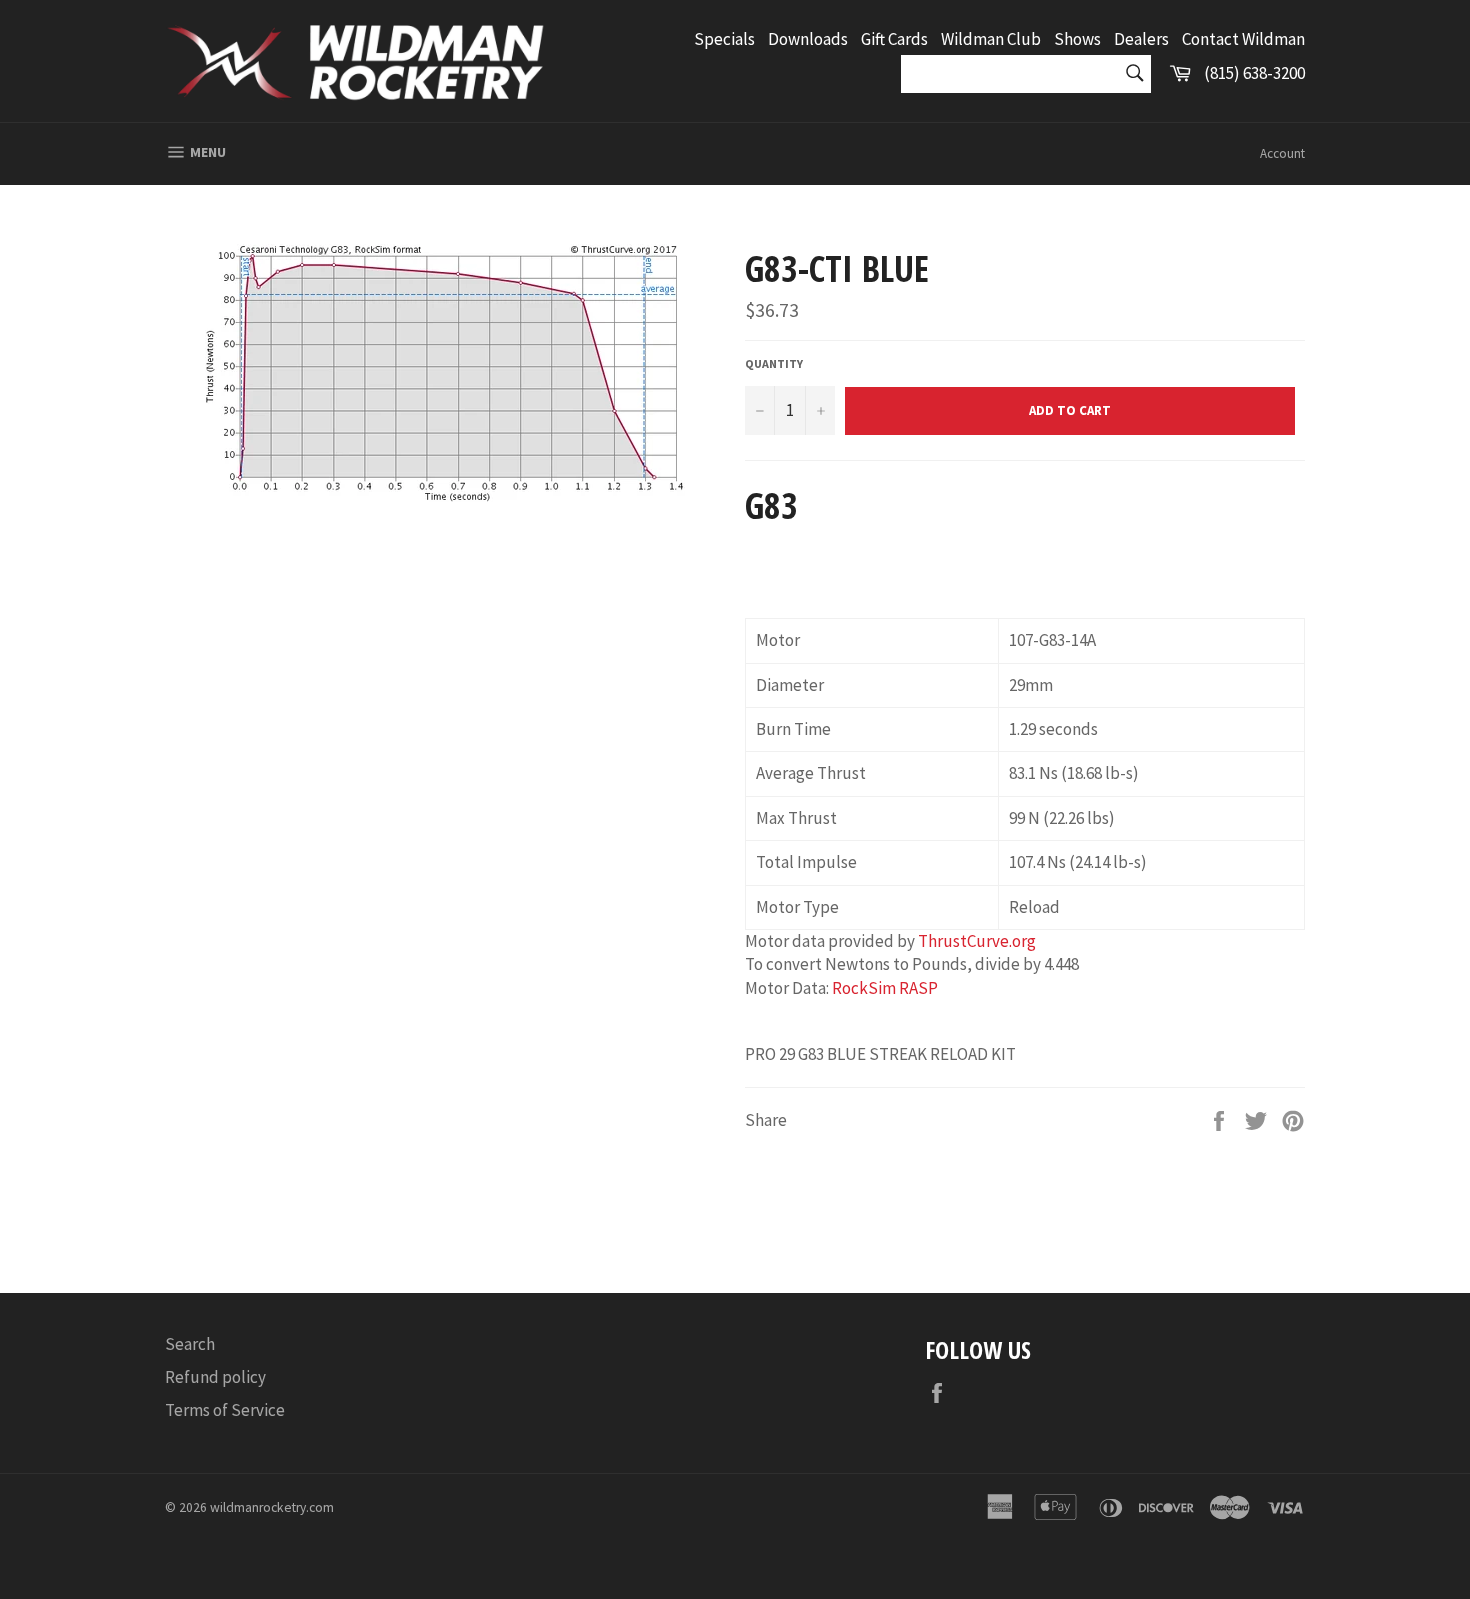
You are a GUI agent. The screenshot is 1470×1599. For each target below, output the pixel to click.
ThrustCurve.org (977, 941)
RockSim (864, 988)
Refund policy (215, 1377)
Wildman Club (991, 39)
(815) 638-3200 (1254, 73)
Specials (724, 39)
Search (190, 1344)
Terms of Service (225, 1410)
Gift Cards (894, 39)
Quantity (774, 363)
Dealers (1141, 39)
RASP (918, 988)
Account (1282, 153)
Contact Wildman (1243, 39)
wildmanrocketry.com (272, 1507)
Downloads (808, 39)
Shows (1077, 39)
